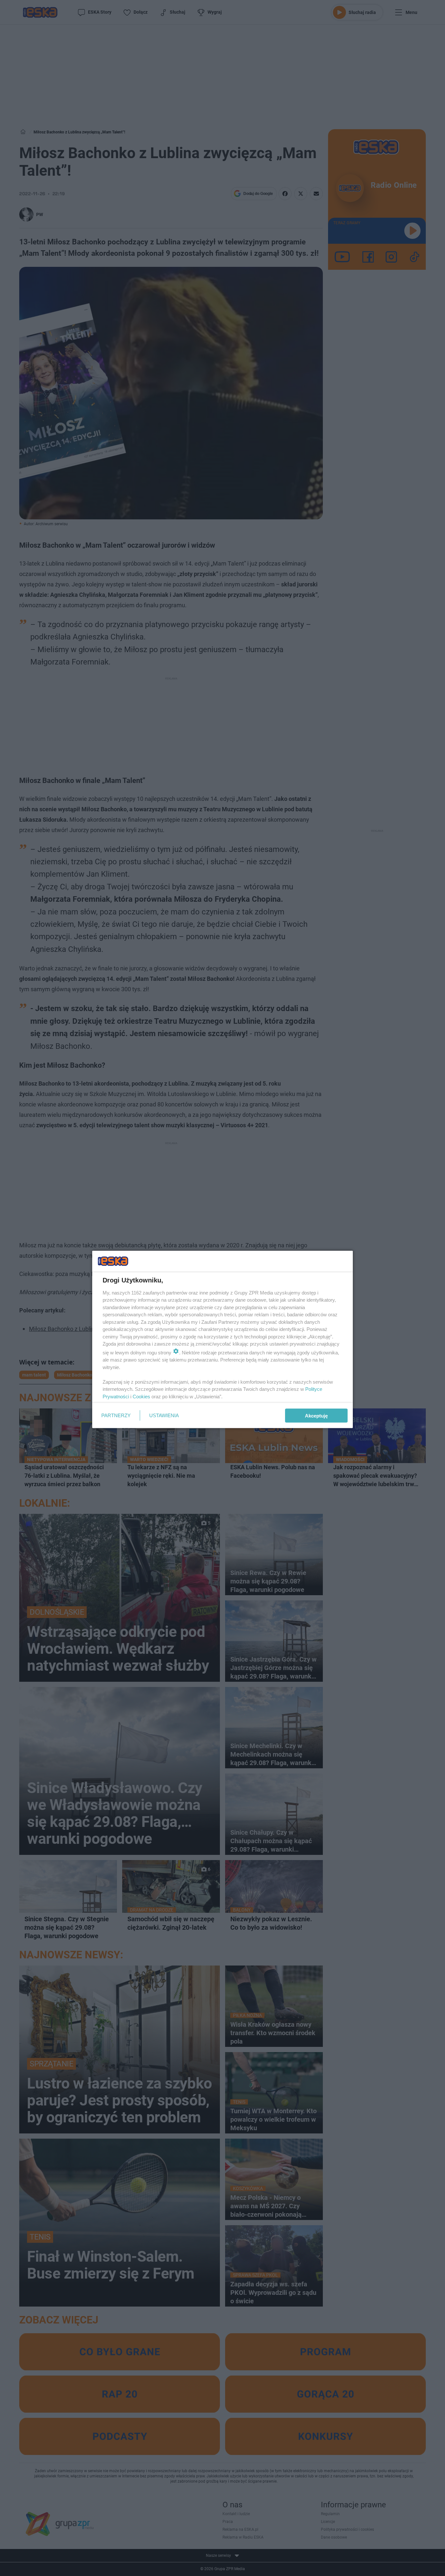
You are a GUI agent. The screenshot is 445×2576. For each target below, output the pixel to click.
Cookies (141, 1396)
